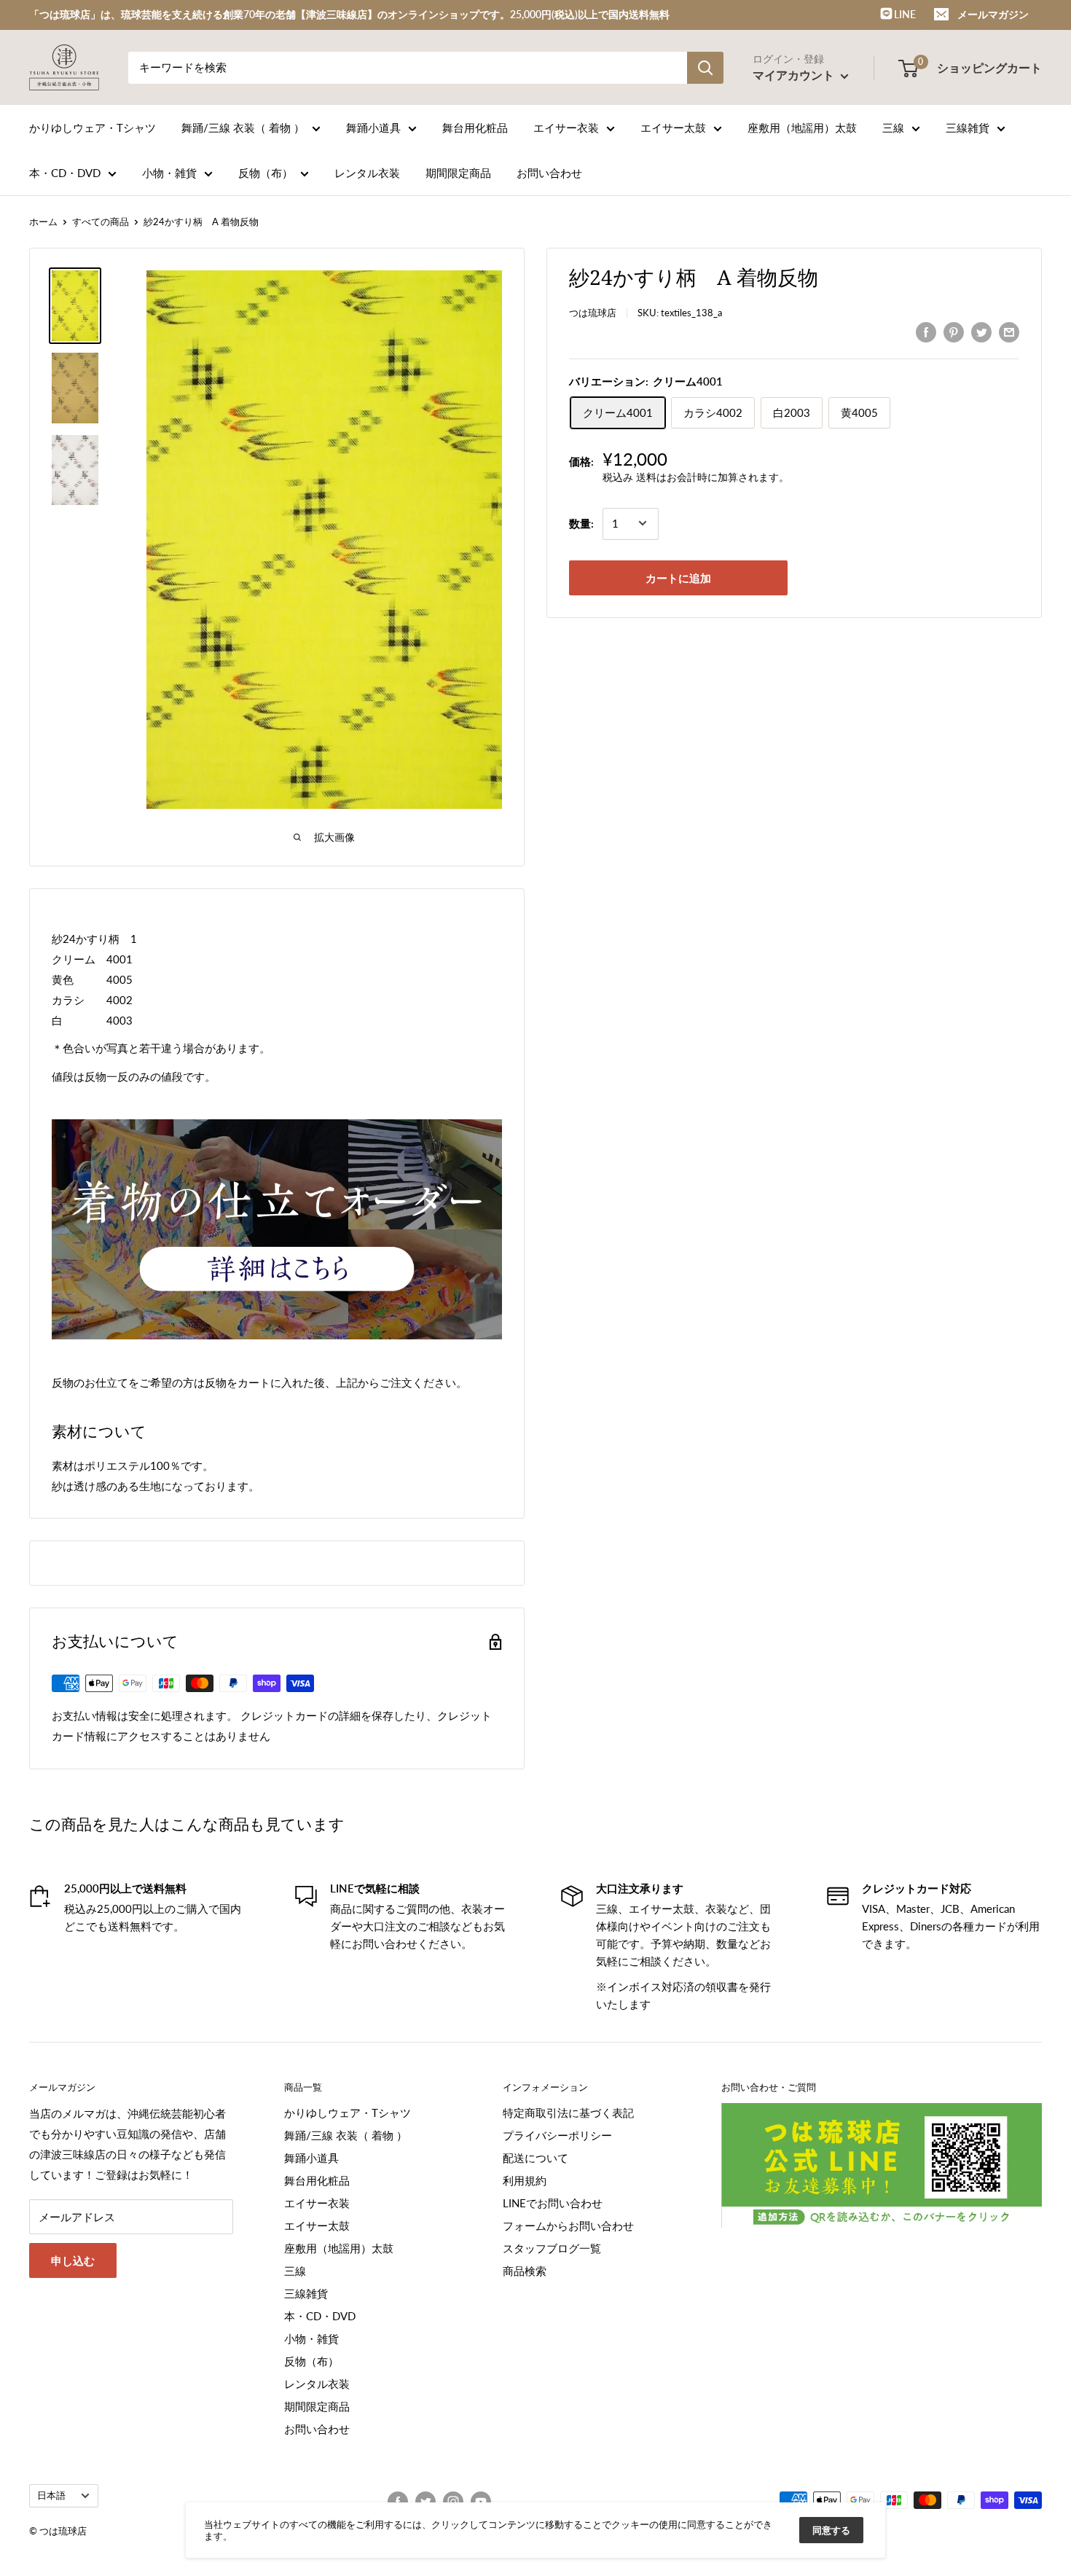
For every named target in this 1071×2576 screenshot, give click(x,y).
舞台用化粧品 (475, 128)
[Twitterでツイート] (981, 332)
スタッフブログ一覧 (552, 2248)
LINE (904, 14)
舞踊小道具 (373, 128)
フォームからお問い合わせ (568, 2225)
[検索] (705, 68)
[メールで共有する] (1009, 332)
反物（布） (266, 173)
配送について (535, 2158)
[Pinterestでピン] (954, 332)
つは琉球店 (593, 313)
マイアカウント (795, 75)
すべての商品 (101, 222)
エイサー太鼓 (673, 128)
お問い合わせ (549, 173)
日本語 (51, 2495)
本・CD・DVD (65, 173)
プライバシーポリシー (557, 2135)
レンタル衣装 (367, 173)
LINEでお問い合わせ (553, 2203)
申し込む (73, 2260)
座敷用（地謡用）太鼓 (802, 128)
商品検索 (525, 2271)
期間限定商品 (458, 173)
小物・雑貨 (169, 173)
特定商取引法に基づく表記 (568, 2113)
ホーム (43, 222)
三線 (893, 128)
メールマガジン (993, 14)
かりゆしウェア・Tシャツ (93, 128)
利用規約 (525, 2180)
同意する (831, 2530)
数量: (581, 523)
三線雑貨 (968, 128)
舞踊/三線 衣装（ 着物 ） (243, 128)
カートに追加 (678, 577)
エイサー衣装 (566, 128)
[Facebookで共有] (926, 332)
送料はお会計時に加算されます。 (713, 477)
